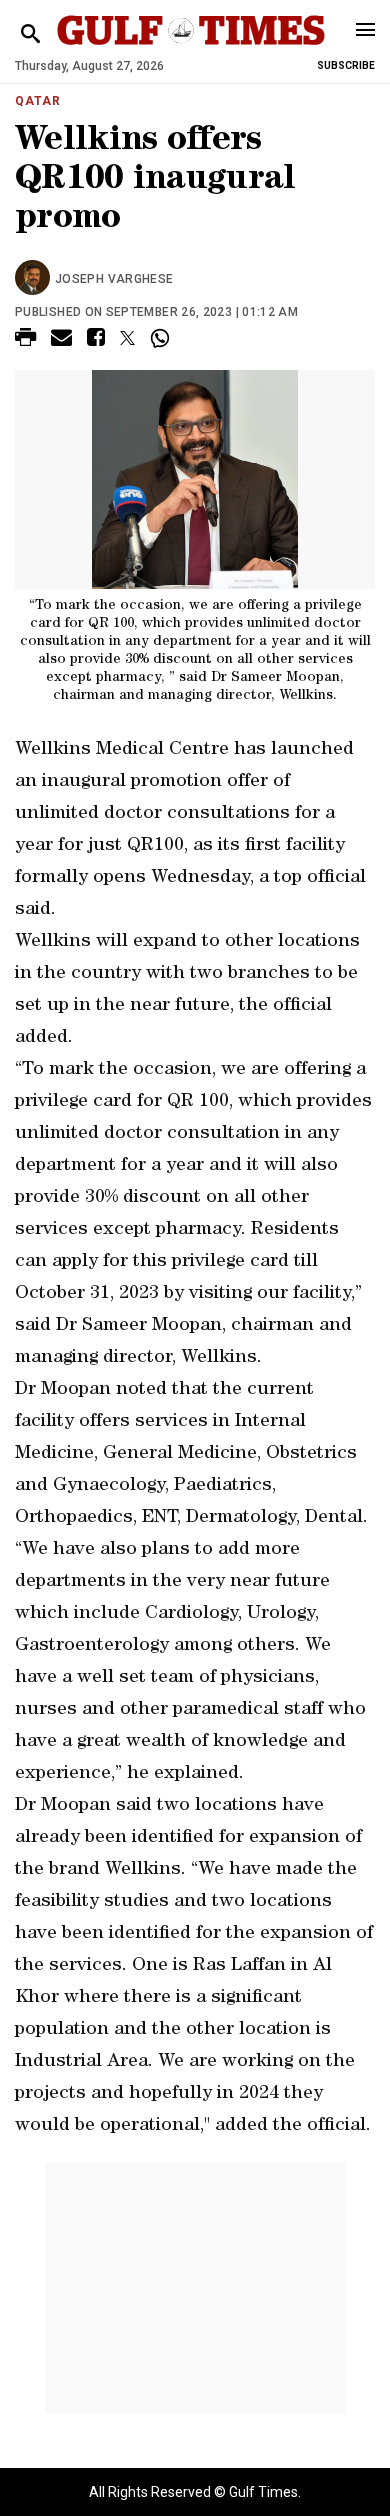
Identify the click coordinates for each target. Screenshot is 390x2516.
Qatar (38, 101)
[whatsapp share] (162, 338)
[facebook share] (96, 340)
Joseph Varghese (114, 279)
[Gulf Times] (191, 49)
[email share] (61, 340)
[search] (30, 34)
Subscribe (346, 65)
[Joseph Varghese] (35, 279)
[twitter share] (127, 338)
